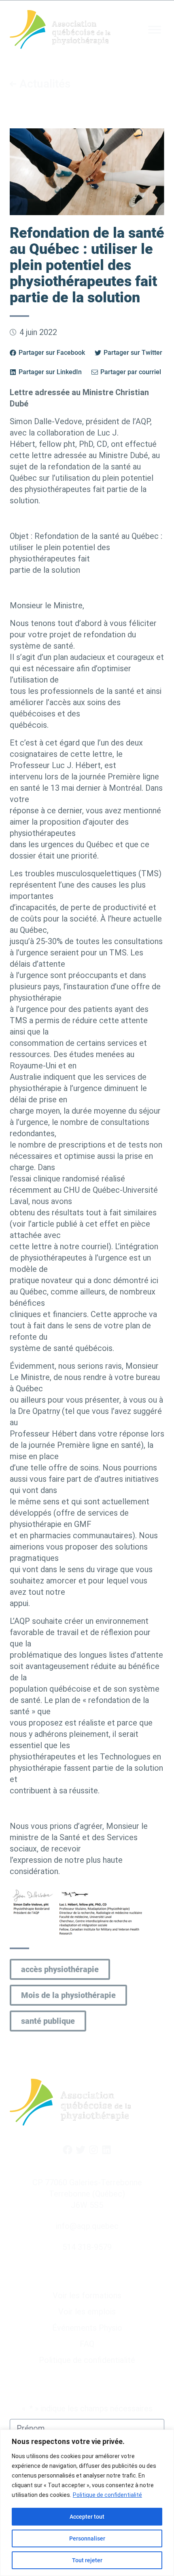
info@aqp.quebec (87, 2226)
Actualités (45, 84)
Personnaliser (87, 2538)
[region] (87, 2503)
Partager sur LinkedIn (50, 372)
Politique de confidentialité (107, 2495)
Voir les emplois (87, 2312)
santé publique (48, 2021)
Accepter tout (87, 2517)
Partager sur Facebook (52, 353)
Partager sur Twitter (133, 353)
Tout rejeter (87, 2560)
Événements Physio (87, 2328)
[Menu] (155, 30)
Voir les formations (87, 2295)
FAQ (87, 2344)
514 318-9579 (87, 2247)
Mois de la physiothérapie (68, 1995)
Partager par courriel (131, 372)
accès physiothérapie (60, 1969)
